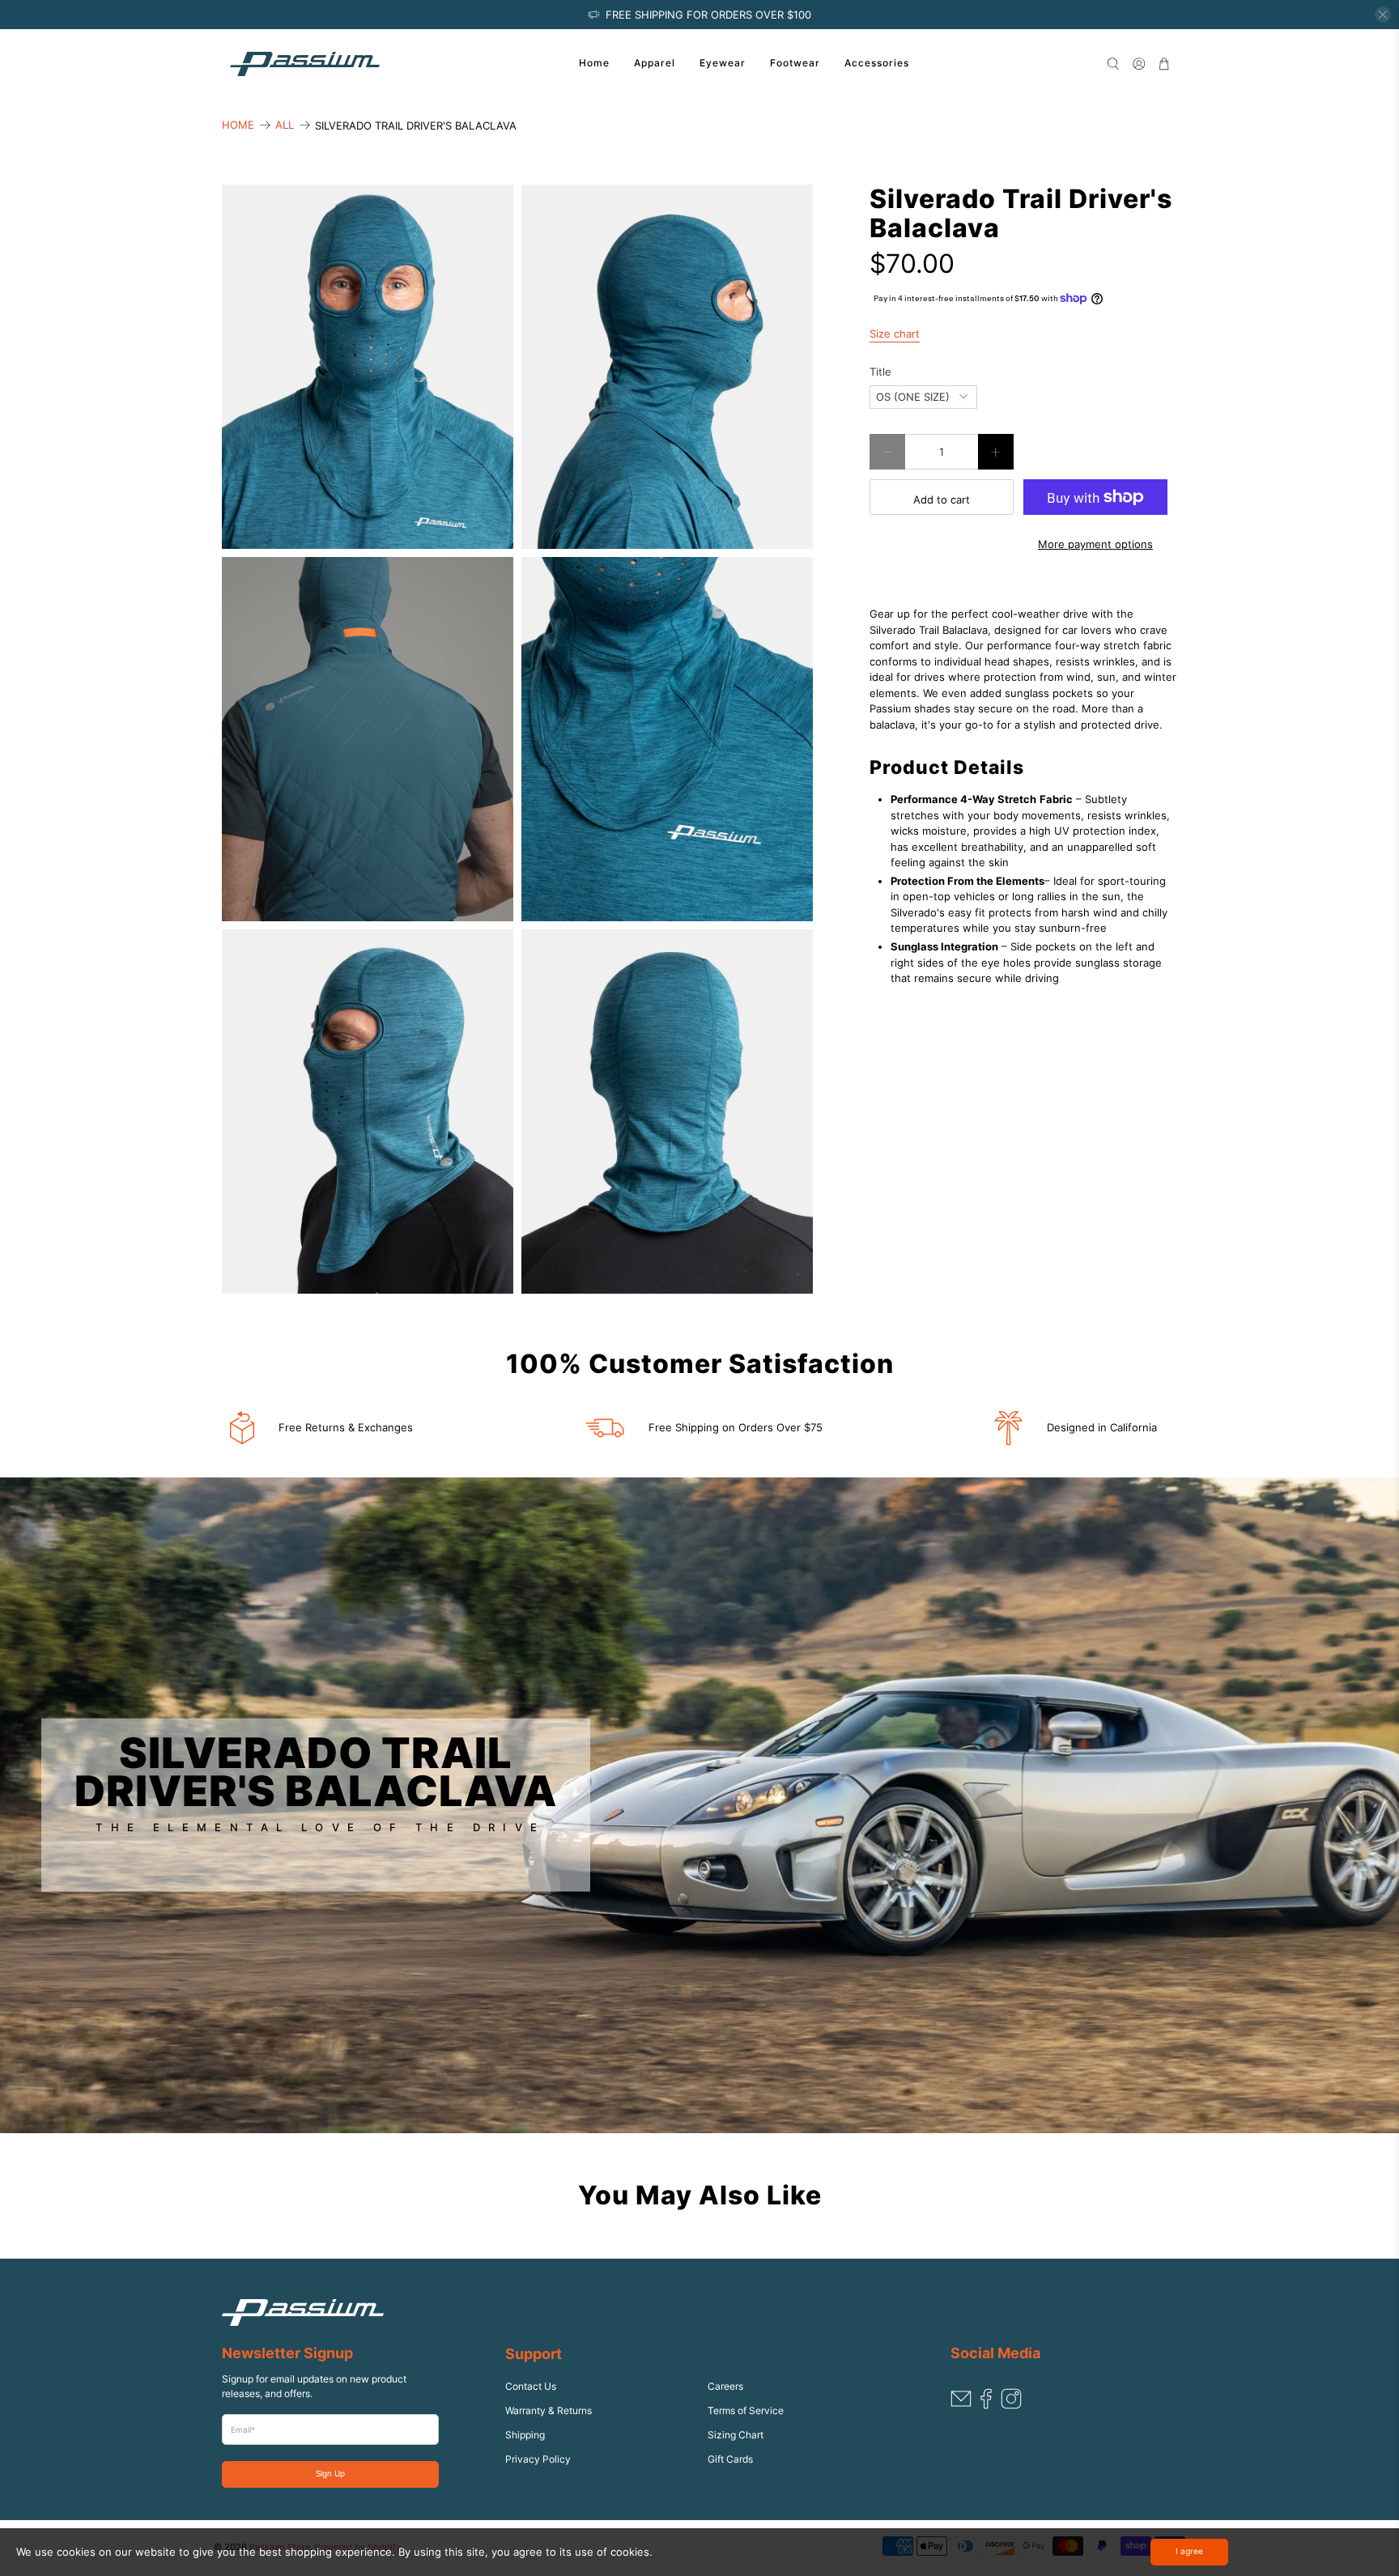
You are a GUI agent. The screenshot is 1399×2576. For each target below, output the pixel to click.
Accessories (877, 63)
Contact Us (531, 2386)
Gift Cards (730, 2459)
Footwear (795, 63)
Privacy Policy (538, 2459)
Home (594, 63)
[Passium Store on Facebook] (986, 2406)
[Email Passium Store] (961, 2406)
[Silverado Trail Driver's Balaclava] (368, 367)
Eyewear (723, 63)
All (285, 125)
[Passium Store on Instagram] (1011, 2406)
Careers (725, 2386)
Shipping (525, 2435)
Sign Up (330, 2474)
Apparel (655, 63)
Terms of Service (746, 2410)
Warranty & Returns (549, 2410)
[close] (1383, 15)
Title (880, 372)
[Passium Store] (305, 64)
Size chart (895, 334)
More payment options (1095, 544)
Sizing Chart (736, 2435)
